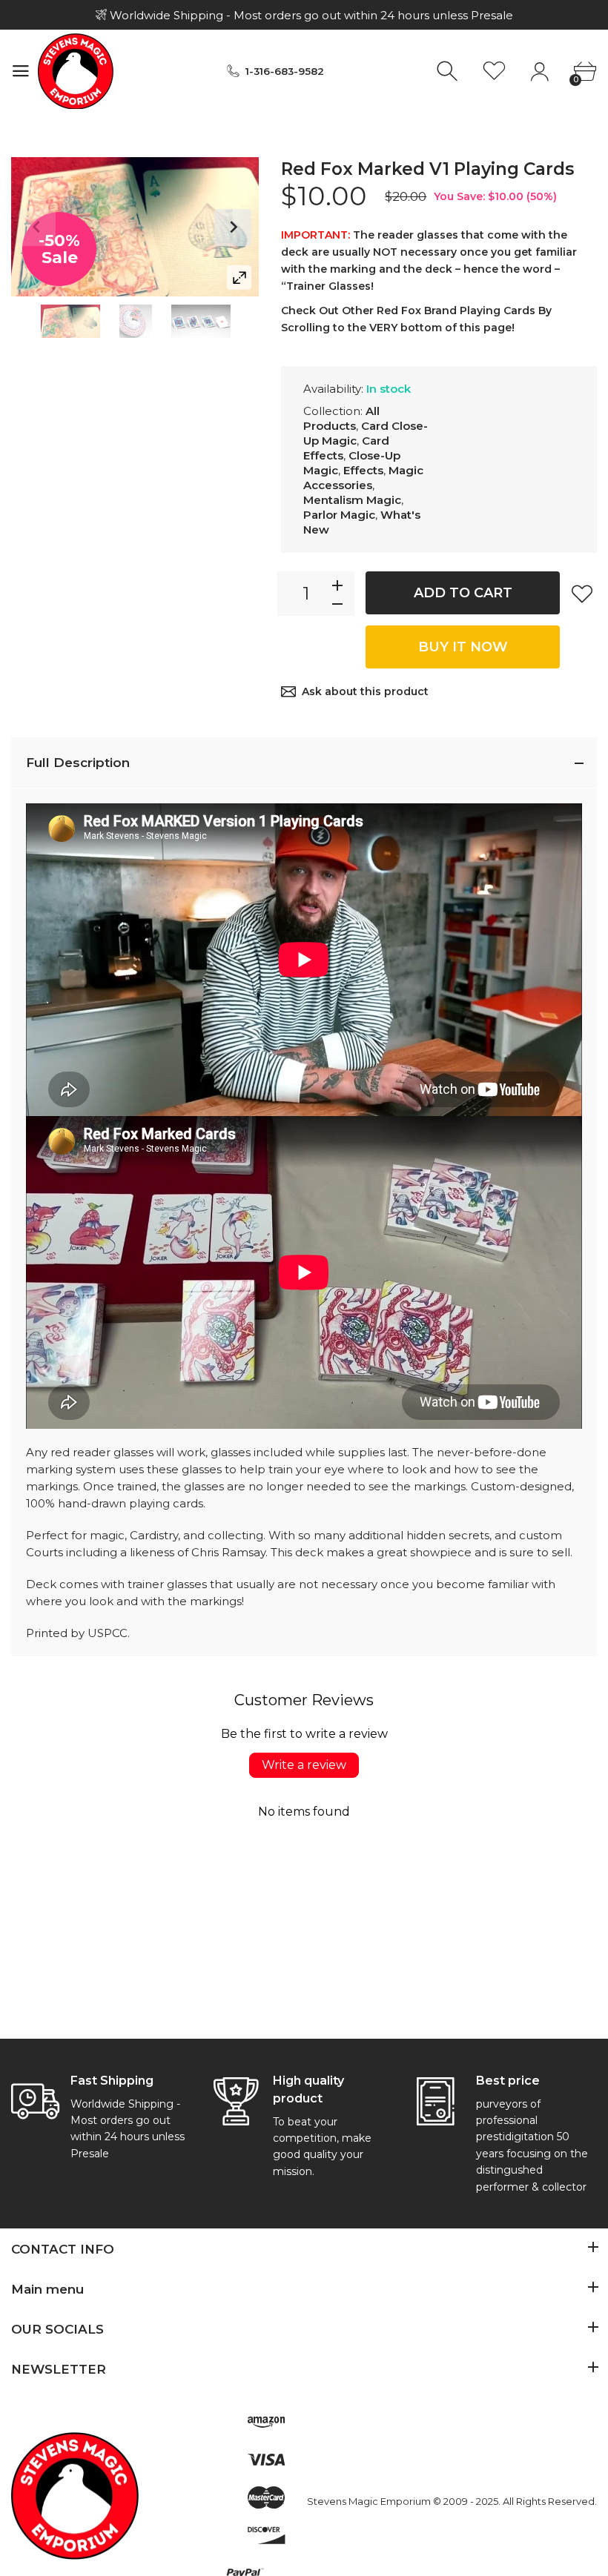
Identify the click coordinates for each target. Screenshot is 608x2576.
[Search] (449, 72)
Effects (363, 470)
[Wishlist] (494, 72)
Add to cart (463, 593)
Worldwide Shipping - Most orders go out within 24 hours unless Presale (310, 15)
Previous (37, 228)
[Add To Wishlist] (582, 594)
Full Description (78, 763)
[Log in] (539, 72)
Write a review (304, 1765)
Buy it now (463, 647)
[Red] (70, 321)
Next (233, 228)
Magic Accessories (363, 478)
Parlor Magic (339, 515)
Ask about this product (365, 691)
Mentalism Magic (352, 500)
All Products (341, 418)
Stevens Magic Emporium (369, 2501)
